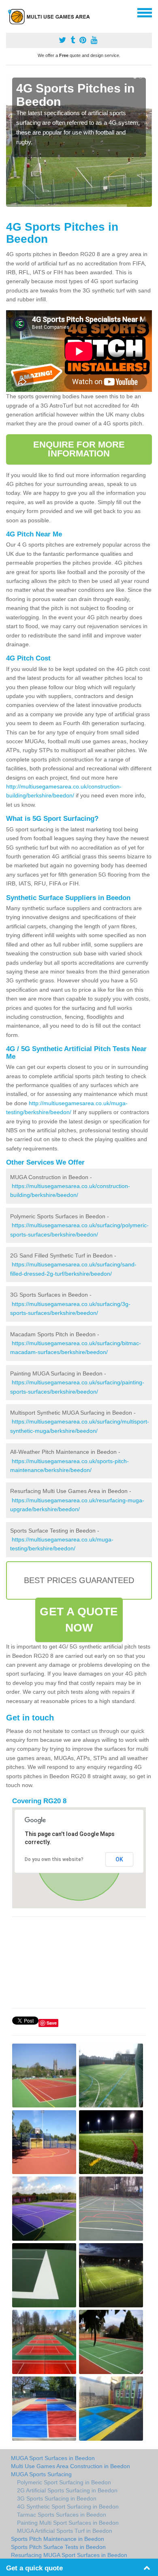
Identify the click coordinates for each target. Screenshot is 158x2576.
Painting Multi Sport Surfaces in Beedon (68, 2523)
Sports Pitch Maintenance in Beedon (58, 2539)
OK (119, 1859)
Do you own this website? (54, 1859)
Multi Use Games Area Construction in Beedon (70, 2466)
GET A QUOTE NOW (79, 1620)
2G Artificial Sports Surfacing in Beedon (67, 2490)
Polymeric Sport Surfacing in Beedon (64, 2482)
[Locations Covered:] (10, 12)
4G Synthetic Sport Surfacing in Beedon (68, 2507)
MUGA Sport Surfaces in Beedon (53, 2458)
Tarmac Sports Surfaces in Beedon (62, 2515)
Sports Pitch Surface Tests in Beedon (58, 2547)
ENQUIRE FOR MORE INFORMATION (79, 449)
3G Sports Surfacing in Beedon (57, 2498)
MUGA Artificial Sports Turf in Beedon (65, 2531)
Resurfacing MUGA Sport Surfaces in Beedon (69, 2555)
